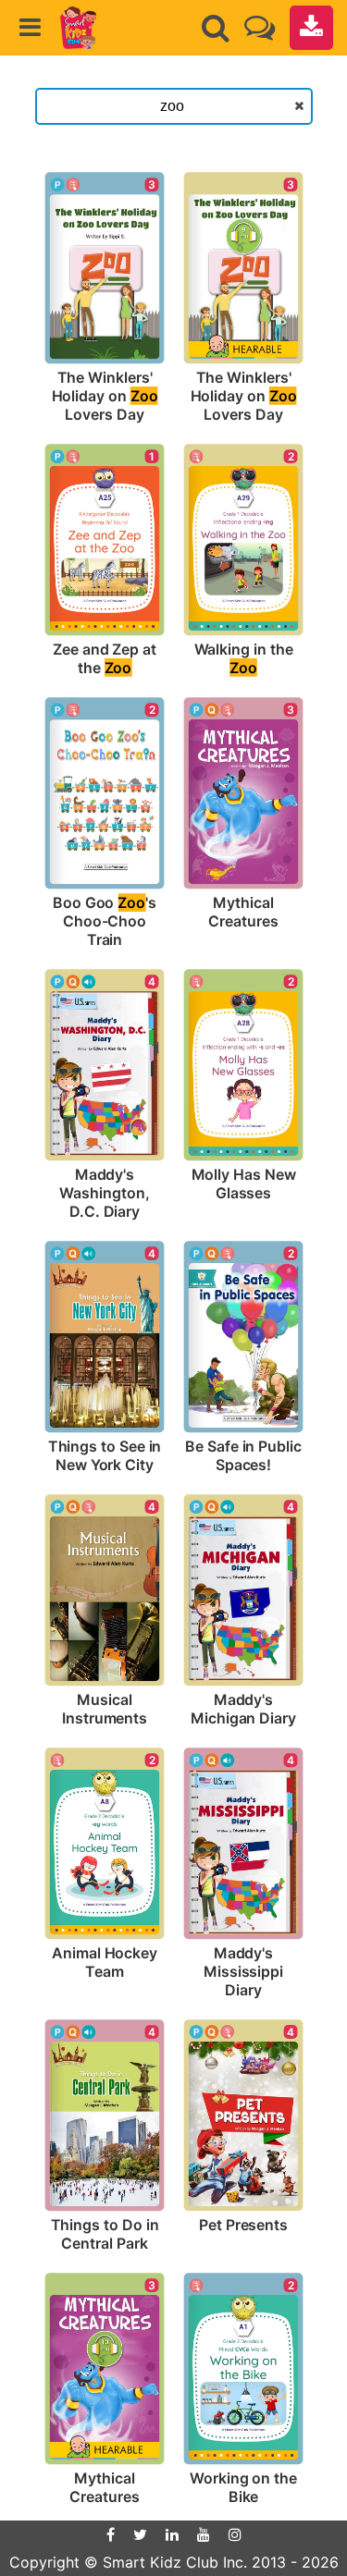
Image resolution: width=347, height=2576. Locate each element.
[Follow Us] (260, 27)
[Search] (216, 28)
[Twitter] (140, 2534)
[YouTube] (204, 2534)
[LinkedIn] (172, 2534)
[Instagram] (235, 2534)
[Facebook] (111, 2534)
